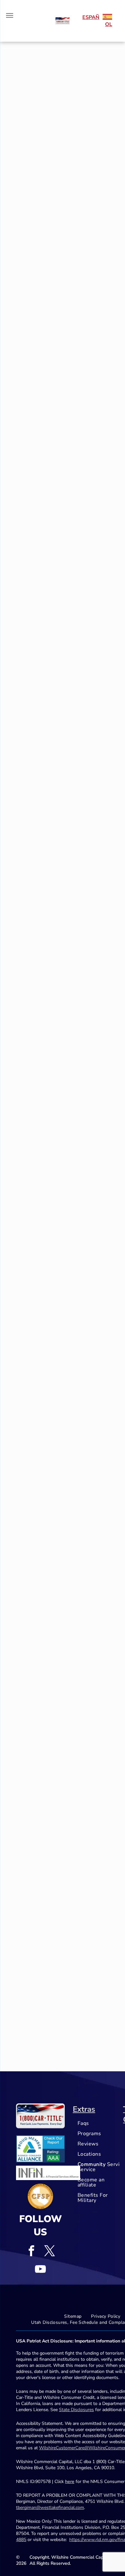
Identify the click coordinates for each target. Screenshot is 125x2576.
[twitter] (50, 2252)
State (64, 2410)
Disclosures (82, 2410)
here (70, 2482)
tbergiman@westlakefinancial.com (50, 2508)
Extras (84, 2109)
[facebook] (31, 2252)
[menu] (10, 15)
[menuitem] (99, 2123)
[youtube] (40, 2270)
